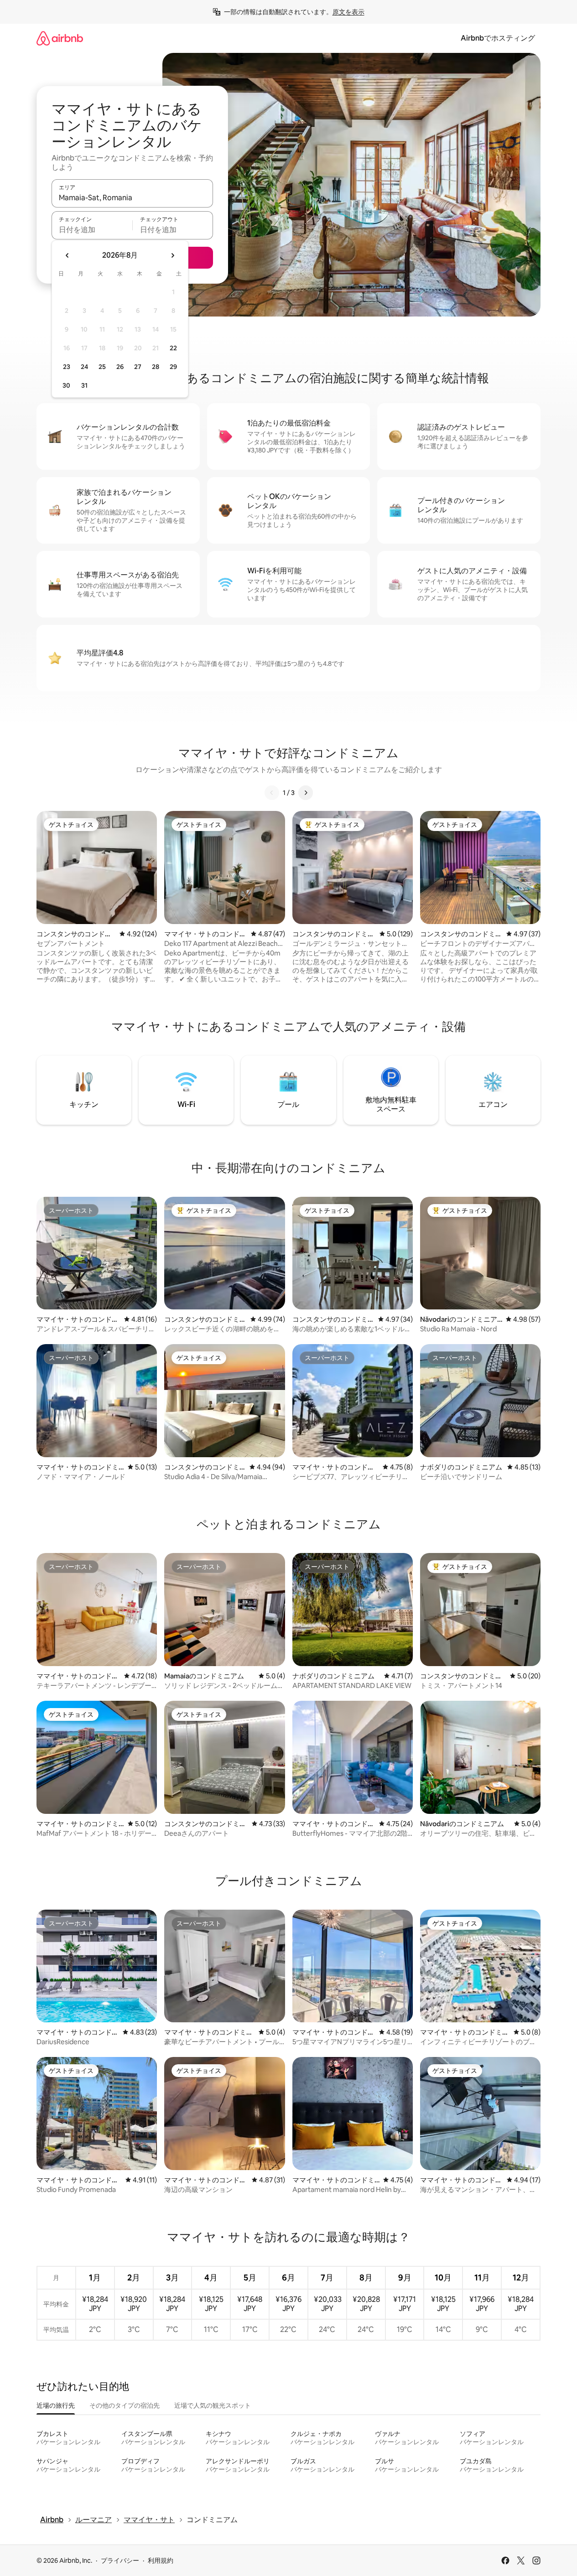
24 (84, 367)
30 (66, 385)
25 (102, 367)
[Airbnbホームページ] (60, 38)
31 (84, 385)
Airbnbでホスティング (498, 38)
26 (120, 367)
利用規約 (161, 2560)
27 (138, 367)
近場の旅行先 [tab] (56, 2405)
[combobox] (132, 197)
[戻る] (272, 793)
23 (67, 367)
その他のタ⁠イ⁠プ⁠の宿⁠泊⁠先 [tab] (125, 2405)
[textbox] (92, 229)
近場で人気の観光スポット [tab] (213, 2405)
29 (173, 367)
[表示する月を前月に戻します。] (68, 255)
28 (156, 367)
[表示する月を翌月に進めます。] (172, 255)
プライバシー (120, 2560)
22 (173, 348)
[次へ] (306, 793)
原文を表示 (348, 12)
